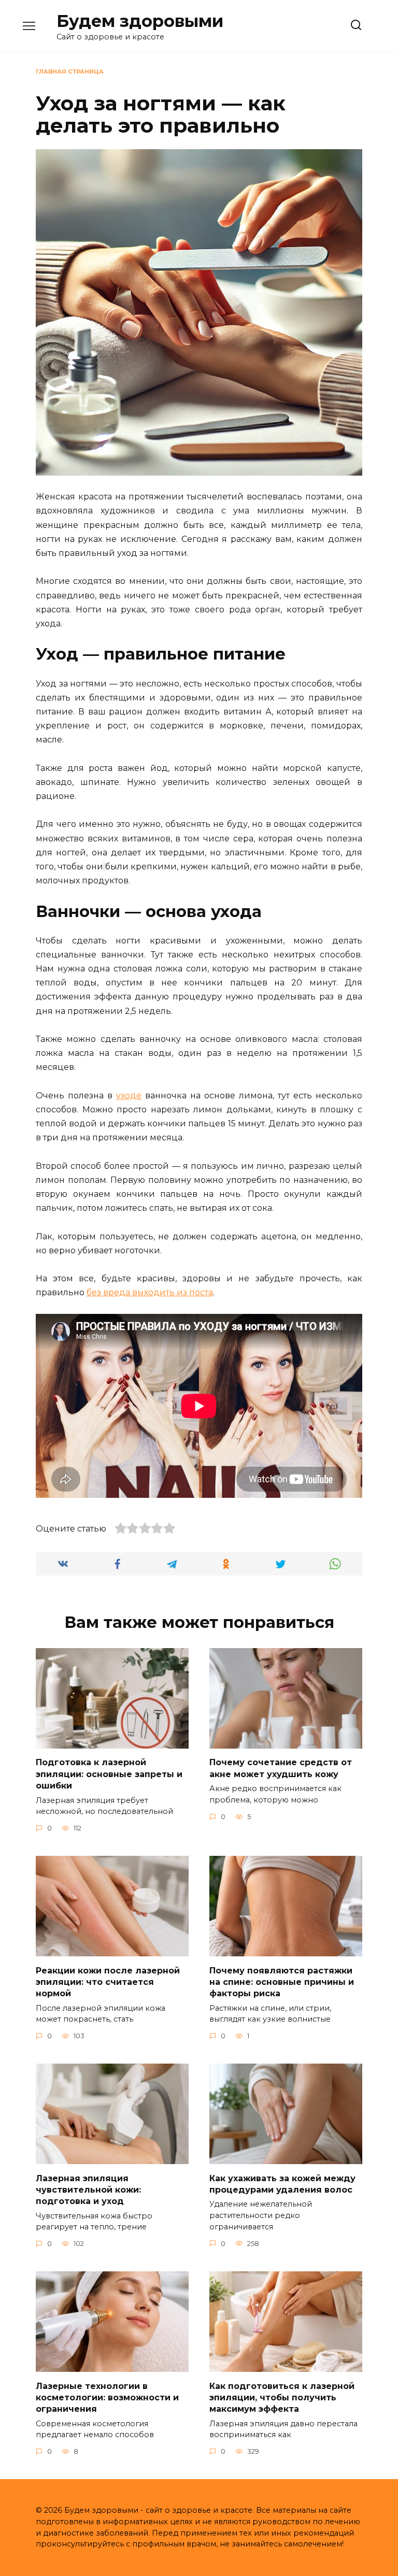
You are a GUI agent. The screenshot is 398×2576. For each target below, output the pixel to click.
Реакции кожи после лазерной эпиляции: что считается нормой (108, 1982)
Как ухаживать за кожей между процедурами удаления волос (282, 2184)
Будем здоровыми (140, 21)
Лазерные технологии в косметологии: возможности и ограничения (107, 2397)
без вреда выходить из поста (150, 1292)
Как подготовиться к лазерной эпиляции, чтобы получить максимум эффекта (282, 2397)
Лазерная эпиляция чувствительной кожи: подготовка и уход (88, 2189)
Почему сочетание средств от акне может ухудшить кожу (281, 1768)
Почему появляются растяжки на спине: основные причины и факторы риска (282, 1982)
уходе (129, 1096)
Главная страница (70, 71)
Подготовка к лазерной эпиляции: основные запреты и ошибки (109, 1774)
